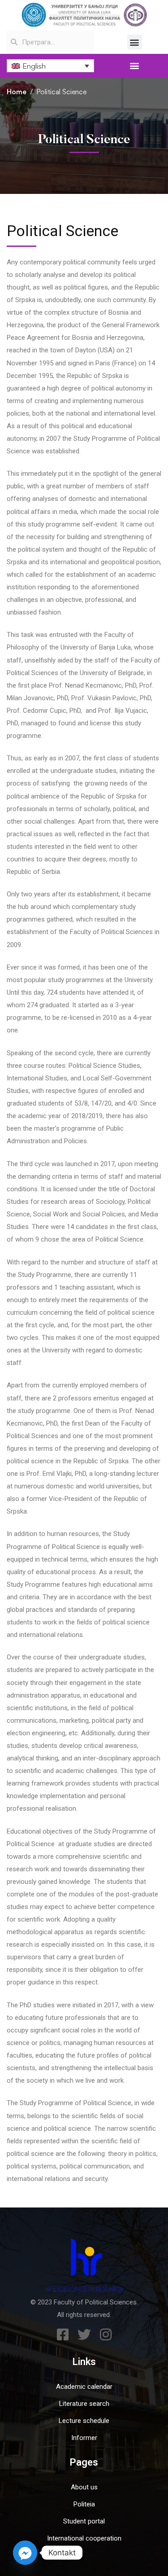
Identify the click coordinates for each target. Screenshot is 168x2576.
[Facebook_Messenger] (25, 2553)
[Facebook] (63, 2335)
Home (17, 92)
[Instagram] (106, 2335)
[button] (135, 42)
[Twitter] (84, 2335)
